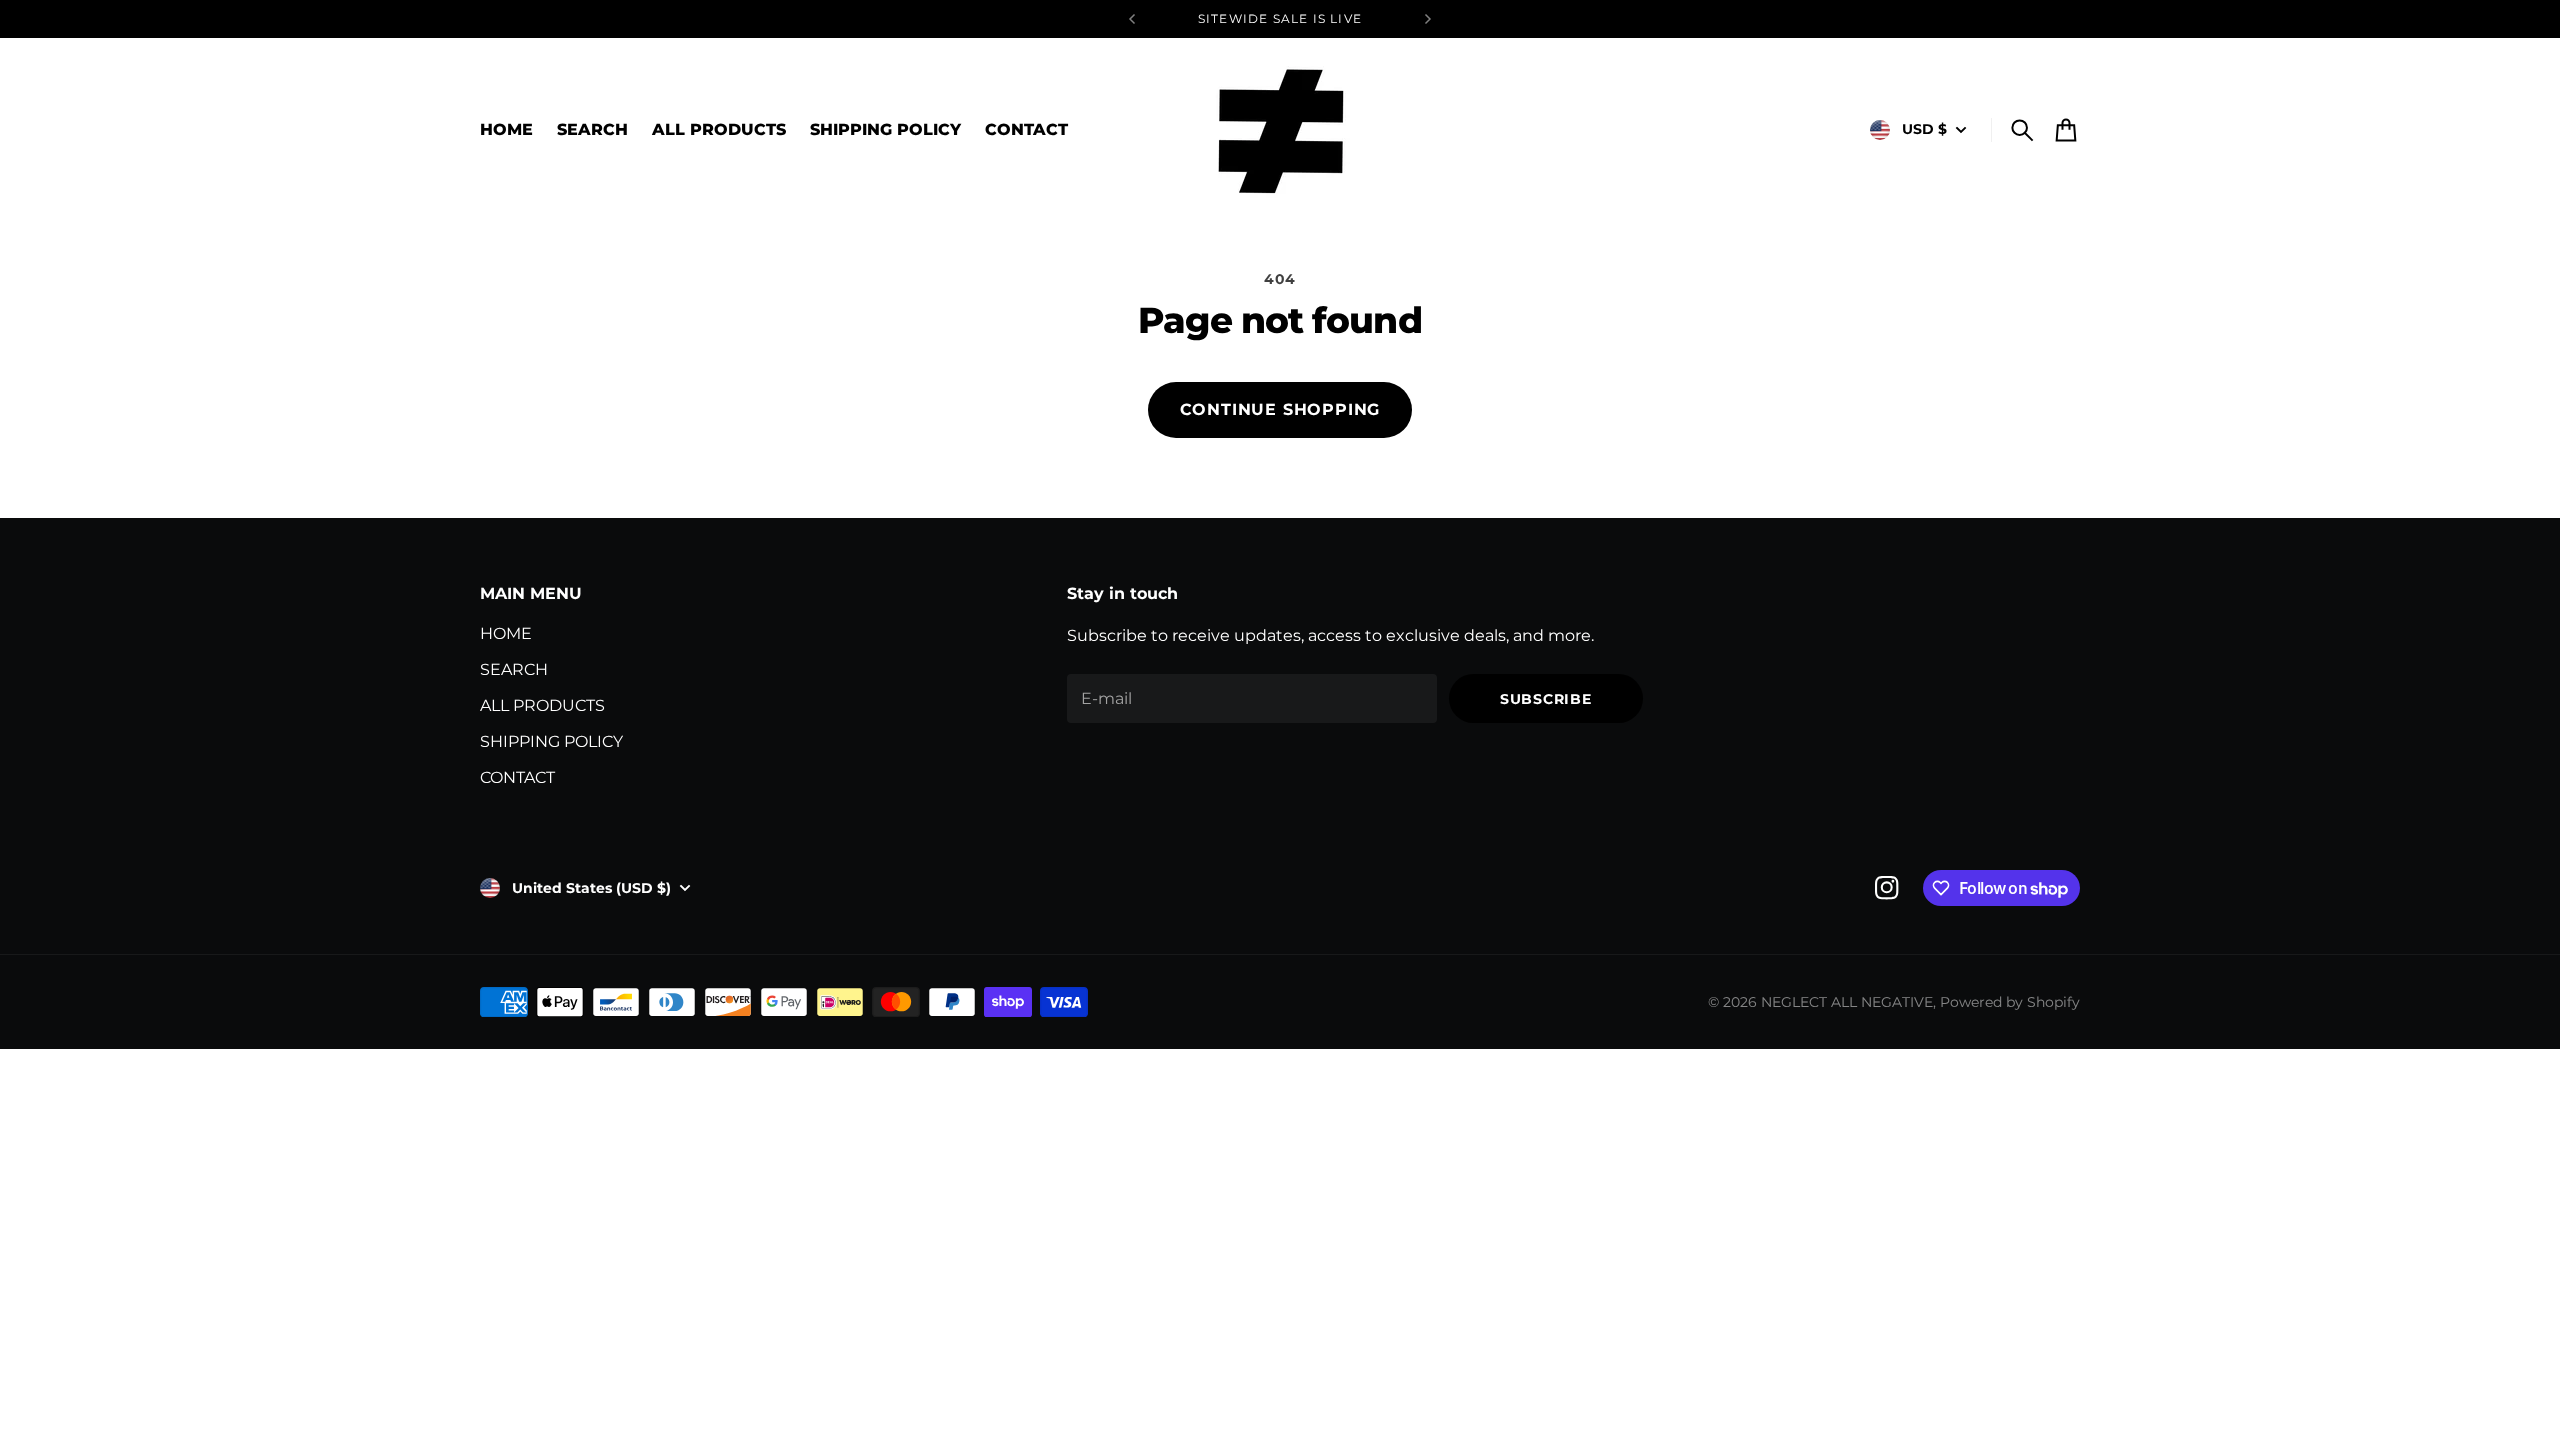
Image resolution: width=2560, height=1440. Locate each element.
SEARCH (514, 669)
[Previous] (1132, 19)
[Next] (1428, 19)
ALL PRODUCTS (542, 705)
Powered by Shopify (2010, 1002)
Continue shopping (1280, 409)
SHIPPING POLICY (551, 741)
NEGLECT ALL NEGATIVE (1847, 1002)
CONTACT (517, 777)
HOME (506, 633)
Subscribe (1545, 699)
